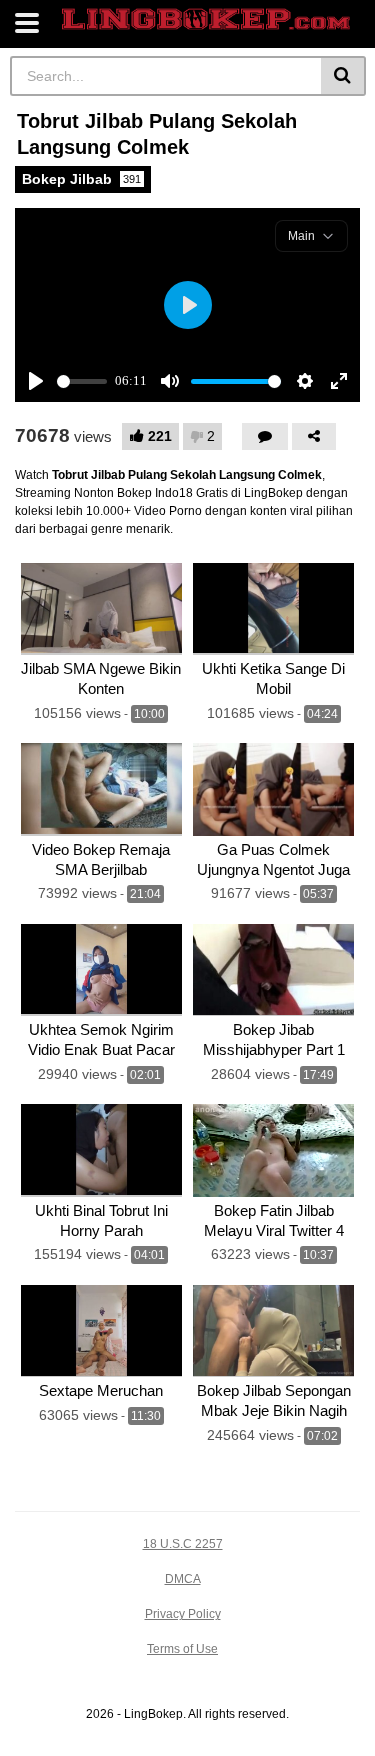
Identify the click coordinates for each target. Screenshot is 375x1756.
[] (343, 76)
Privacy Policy (183, 1614)
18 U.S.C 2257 (183, 1544)
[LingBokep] (206, 19)
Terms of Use (182, 1649)
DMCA (183, 1579)
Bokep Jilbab (81, 179)
